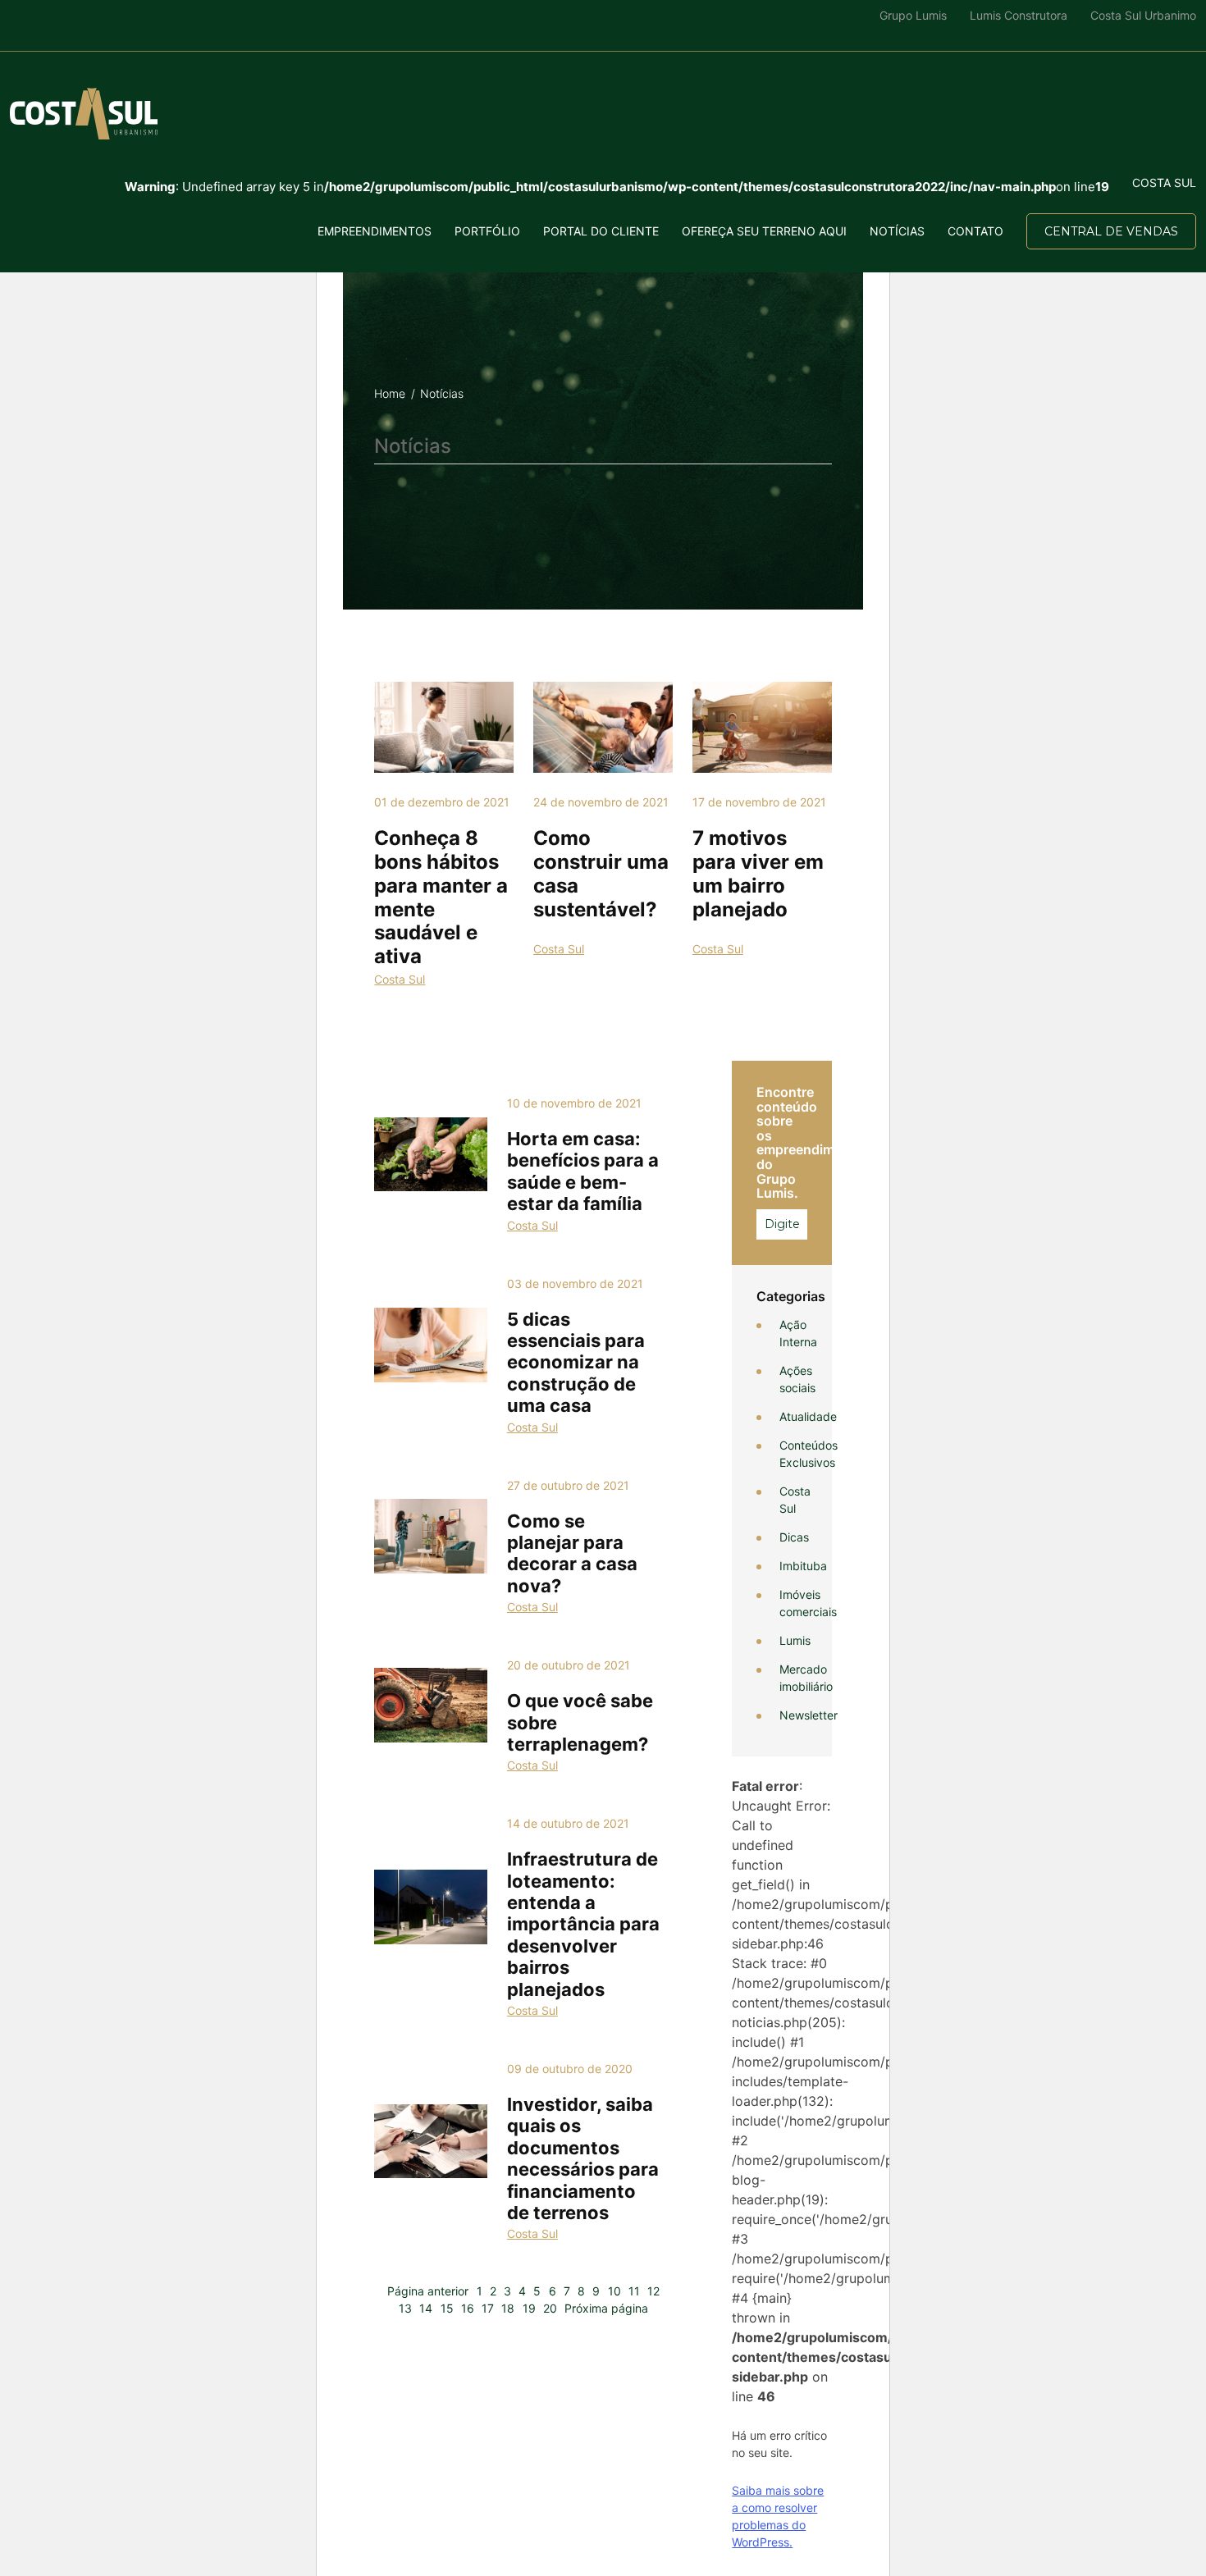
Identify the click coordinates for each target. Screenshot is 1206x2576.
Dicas (794, 1537)
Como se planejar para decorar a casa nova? (572, 1553)
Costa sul (1164, 183)
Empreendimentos (375, 231)
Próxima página (606, 2308)
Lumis (795, 1640)
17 (488, 2308)
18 (508, 2308)
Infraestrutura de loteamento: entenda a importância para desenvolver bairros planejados (583, 1924)
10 (614, 2291)
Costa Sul (400, 979)
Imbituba (803, 1566)
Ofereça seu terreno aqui (764, 231)
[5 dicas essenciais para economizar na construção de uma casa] (430, 1345)
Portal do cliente (601, 231)
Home (390, 393)
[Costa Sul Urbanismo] (84, 114)
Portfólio (487, 231)
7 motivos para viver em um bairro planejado (758, 873)
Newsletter (809, 1715)
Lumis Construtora (1019, 15)
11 (634, 2291)
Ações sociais (797, 1379)
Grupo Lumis (913, 15)
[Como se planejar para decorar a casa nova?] (430, 1536)
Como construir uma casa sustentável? (601, 873)
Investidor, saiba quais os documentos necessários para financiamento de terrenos (583, 2158)
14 (426, 2308)
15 (447, 2308)
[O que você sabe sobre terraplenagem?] (430, 1705)
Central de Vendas (1111, 231)
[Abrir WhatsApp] (41, 2535)
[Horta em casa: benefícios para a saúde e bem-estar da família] (430, 1154)
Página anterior (428, 2291)
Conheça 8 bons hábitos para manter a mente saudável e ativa (441, 897)
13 (405, 2308)
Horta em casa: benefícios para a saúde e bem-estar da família (583, 1171)
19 (529, 2308)
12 (653, 2291)
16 (468, 2308)
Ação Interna (798, 1333)
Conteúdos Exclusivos (809, 1454)
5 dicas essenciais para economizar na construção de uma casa (576, 1363)
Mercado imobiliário (806, 1678)
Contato (975, 231)
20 (550, 2308)
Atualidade (808, 1416)
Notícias (897, 231)
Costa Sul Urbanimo (1143, 15)
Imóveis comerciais (808, 1603)
